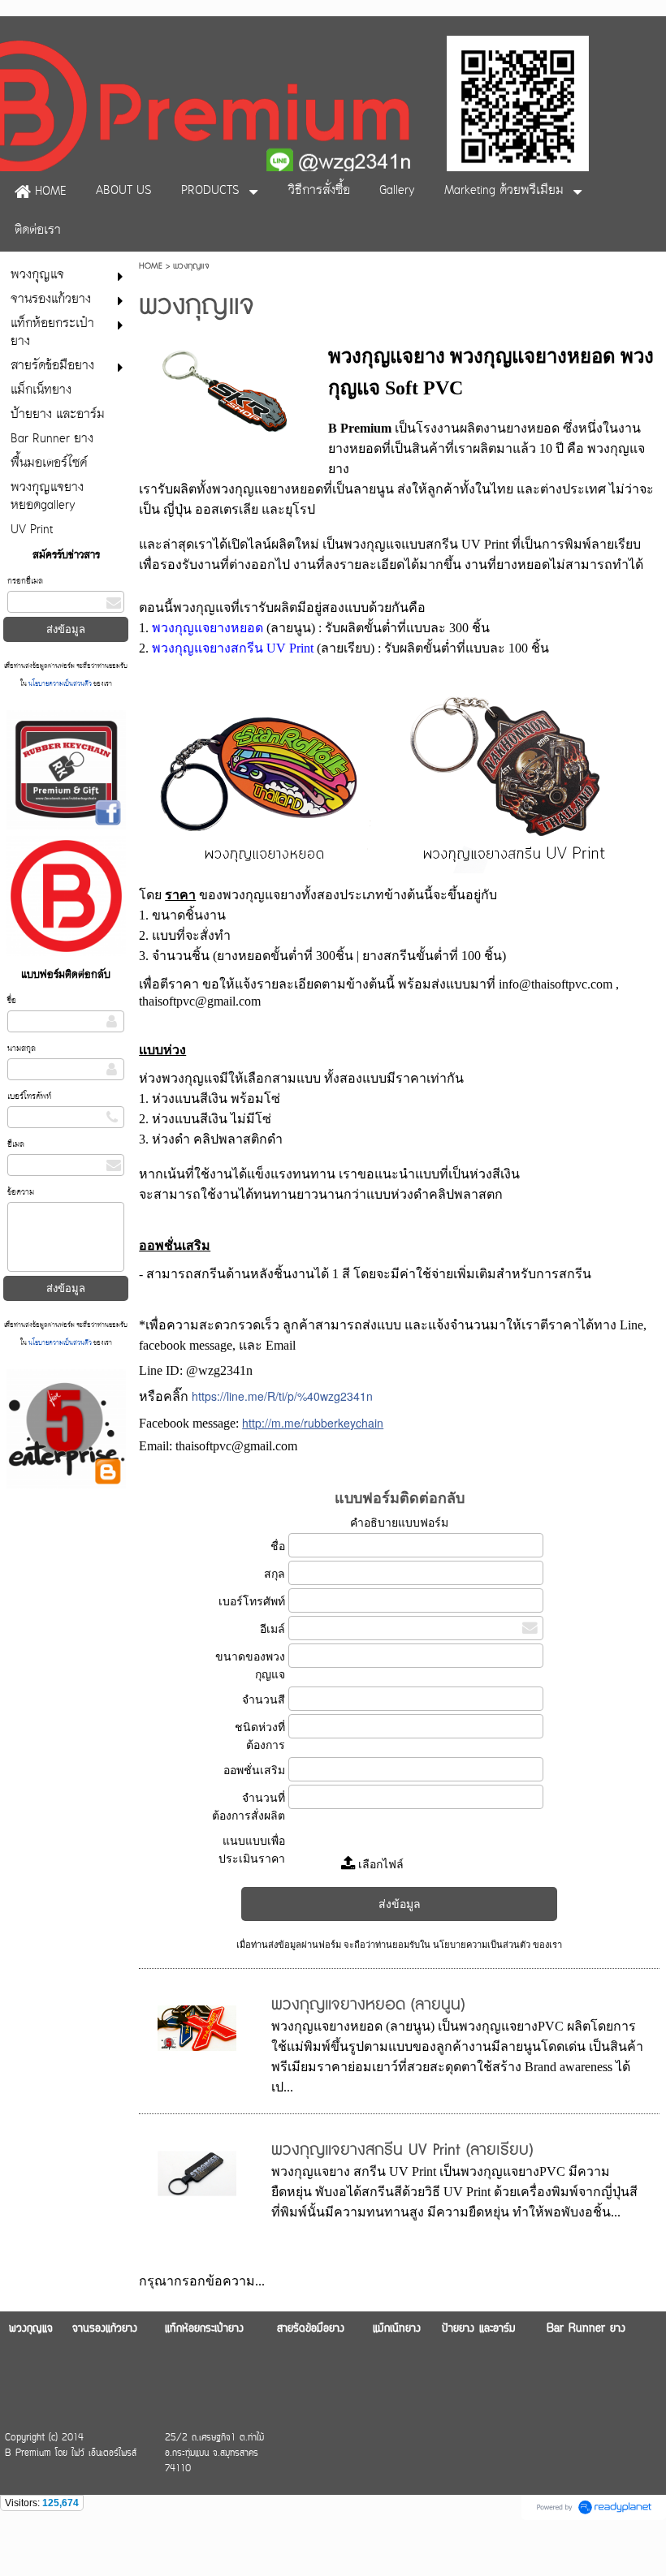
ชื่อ (12, 1001)
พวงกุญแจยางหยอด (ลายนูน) (368, 2005)
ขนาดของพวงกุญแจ (250, 1665)
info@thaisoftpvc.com (556, 984)
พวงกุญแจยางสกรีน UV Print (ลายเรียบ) (402, 2150)
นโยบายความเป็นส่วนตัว (60, 685)
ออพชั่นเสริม (254, 1770)
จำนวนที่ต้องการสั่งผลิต (249, 1807)
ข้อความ (21, 1193)
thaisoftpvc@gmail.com (200, 1001)
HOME (151, 266)
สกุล (275, 1574)
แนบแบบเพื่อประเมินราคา (252, 1850)
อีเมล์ (272, 1629)
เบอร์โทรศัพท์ (29, 1097)
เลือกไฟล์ (379, 1864)
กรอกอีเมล (25, 582)
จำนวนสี (264, 1699)
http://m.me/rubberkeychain (313, 1423)
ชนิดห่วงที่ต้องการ (260, 1736)
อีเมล (16, 1145)
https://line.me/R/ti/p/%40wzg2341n (282, 1396)
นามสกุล (22, 1049)
